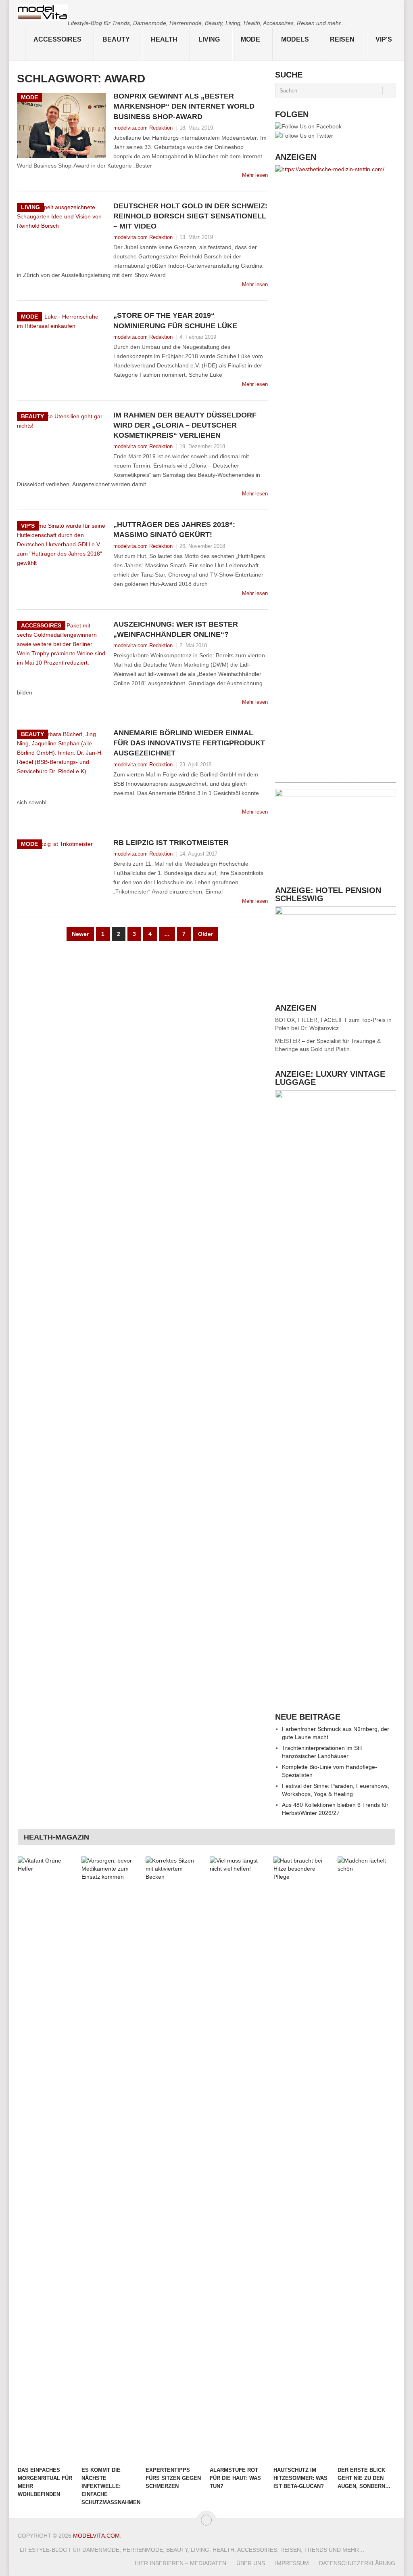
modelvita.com (96, 2536)
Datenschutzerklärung (357, 2563)
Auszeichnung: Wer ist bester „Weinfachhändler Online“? (176, 629)
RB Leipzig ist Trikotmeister (171, 843)
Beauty (116, 39)
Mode (250, 39)
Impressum (292, 2563)
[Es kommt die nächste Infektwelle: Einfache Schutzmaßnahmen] (110, 2159)
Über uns (251, 2563)
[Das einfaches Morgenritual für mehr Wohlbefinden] (46, 2159)
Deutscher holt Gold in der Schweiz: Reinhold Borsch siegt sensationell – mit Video (190, 216)
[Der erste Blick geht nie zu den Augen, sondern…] (366, 2159)
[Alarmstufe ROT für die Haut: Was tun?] (238, 2159)
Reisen (342, 39)
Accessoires (57, 39)
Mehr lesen (255, 175)
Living (209, 39)
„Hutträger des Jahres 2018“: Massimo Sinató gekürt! (174, 530)
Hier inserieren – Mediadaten (180, 2563)
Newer (80, 934)
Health (164, 39)
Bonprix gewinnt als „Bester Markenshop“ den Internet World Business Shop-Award (184, 106)
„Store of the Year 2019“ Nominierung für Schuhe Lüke (175, 320)
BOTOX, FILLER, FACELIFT (311, 1020)
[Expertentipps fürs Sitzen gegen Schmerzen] (174, 2159)
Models (295, 39)
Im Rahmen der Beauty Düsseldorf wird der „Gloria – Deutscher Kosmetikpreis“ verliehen (185, 425)
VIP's (384, 39)
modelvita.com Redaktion (143, 128)
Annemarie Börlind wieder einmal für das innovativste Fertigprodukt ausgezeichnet (189, 743)
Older (205, 934)
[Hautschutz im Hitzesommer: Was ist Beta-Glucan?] (302, 2159)
